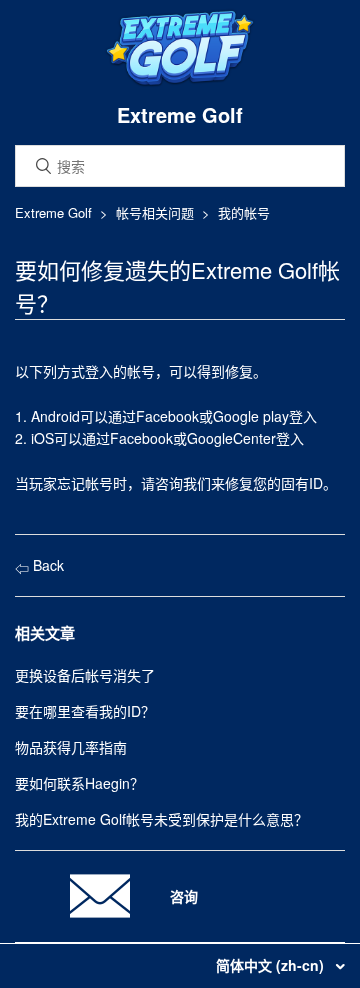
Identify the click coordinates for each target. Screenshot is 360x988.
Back (46, 565)
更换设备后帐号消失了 (85, 675)
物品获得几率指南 (71, 747)
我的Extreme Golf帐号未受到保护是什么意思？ (161, 819)
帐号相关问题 (155, 212)
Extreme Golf (53, 212)
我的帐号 (244, 212)
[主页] (180, 82)
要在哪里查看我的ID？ (85, 711)
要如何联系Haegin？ (79, 783)
